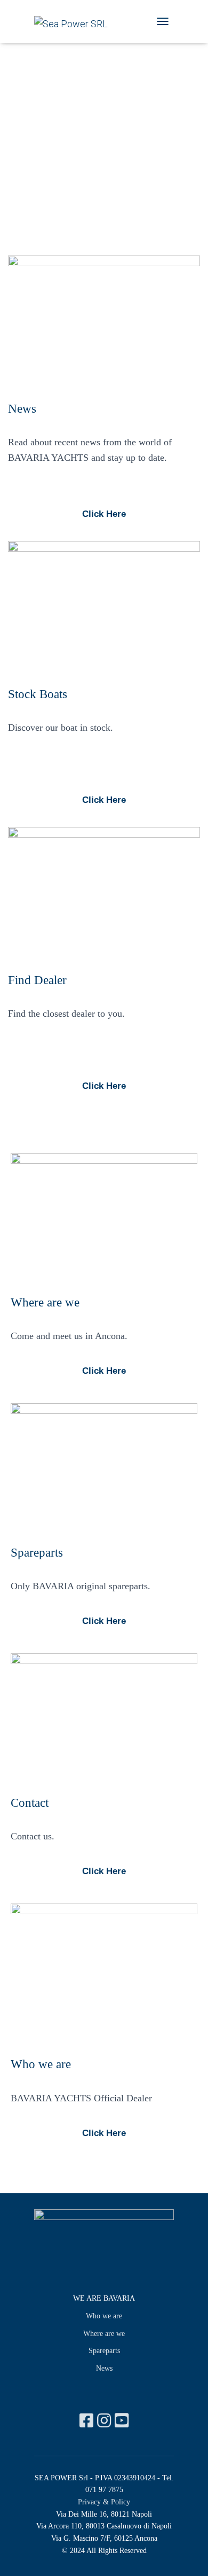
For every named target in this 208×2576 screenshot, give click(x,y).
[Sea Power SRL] (75, 24)
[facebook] (88, 2421)
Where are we (104, 2334)
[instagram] (106, 2421)
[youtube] (122, 2421)
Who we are (104, 2316)
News (104, 2368)
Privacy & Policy (104, 2502)
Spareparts (104, 2351)
